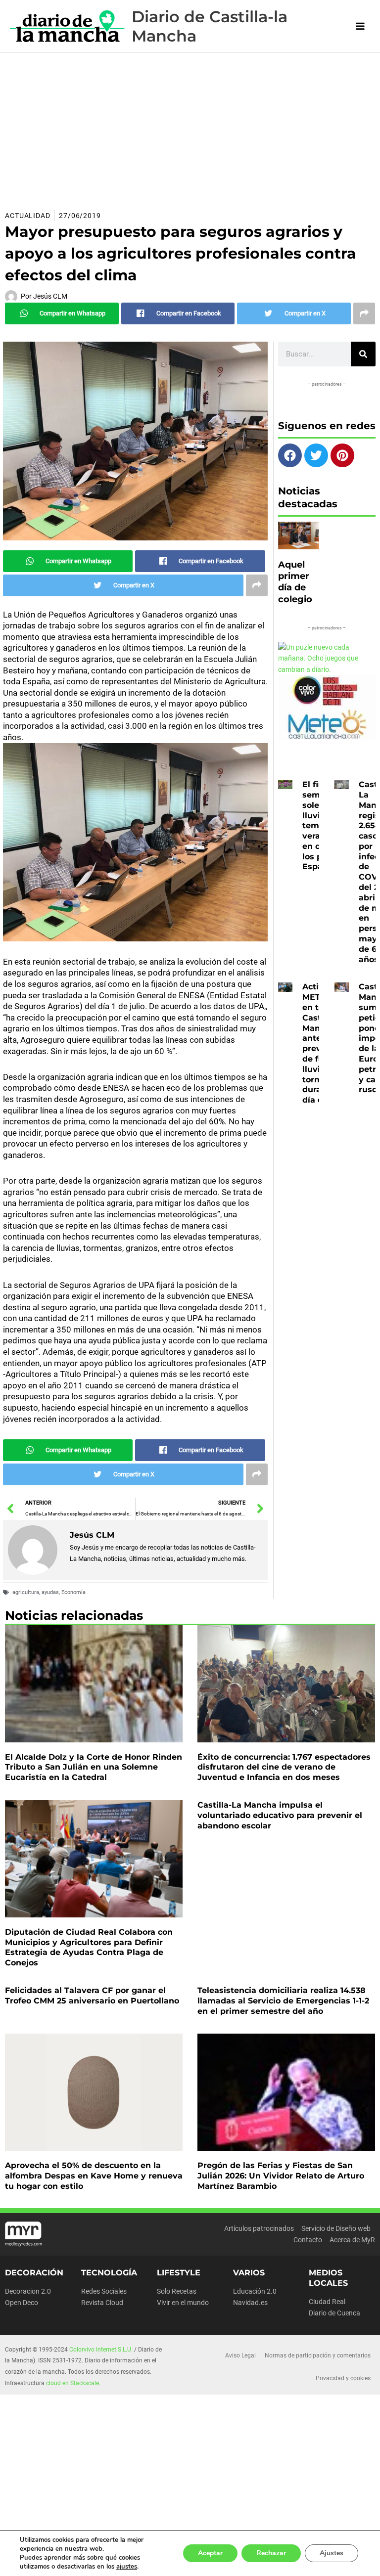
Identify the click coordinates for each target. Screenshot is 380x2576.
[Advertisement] (190, 127)
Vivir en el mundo (183, 2303)
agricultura (26, 1592)
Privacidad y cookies (343, 2378)
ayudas (50, 1592)
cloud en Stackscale (72, 2383)
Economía (73, 1592)
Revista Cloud (102, 2303)
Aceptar (210, 2553)
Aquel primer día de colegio (295, 582)
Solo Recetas (177, 2291)
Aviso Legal (240, 2355)
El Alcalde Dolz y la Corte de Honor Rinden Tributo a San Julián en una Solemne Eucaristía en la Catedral (94, 1767)
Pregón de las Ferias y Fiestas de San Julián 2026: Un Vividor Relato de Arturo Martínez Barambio (281, 2176)
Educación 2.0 (255, 2291)
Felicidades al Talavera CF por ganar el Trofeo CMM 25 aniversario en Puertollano (92, 1996)
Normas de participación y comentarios (318, 2355)
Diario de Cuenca (334, 2313)
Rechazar (271, 2553)
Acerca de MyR (352, 2240)
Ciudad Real (327, 2302)
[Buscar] (363, 354)
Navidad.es (250, 2303)
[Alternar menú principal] (360, 26)
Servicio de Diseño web (336, 2228)
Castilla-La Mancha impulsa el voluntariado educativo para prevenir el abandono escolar (280, 1815)
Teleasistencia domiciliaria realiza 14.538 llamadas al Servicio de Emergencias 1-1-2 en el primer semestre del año (283, 2001)
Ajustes (332, 2553)
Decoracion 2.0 (28, 2291)
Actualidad (28, 216)
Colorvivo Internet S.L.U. (101, 2350)
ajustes (127, 2567)
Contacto (308, 2240)
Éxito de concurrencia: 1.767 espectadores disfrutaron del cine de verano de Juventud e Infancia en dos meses (284, 1767)
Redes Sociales (104, 2291)
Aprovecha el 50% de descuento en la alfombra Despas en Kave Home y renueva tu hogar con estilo (94, 2176)
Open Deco (22, 2303)
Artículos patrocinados (259, 2228)
